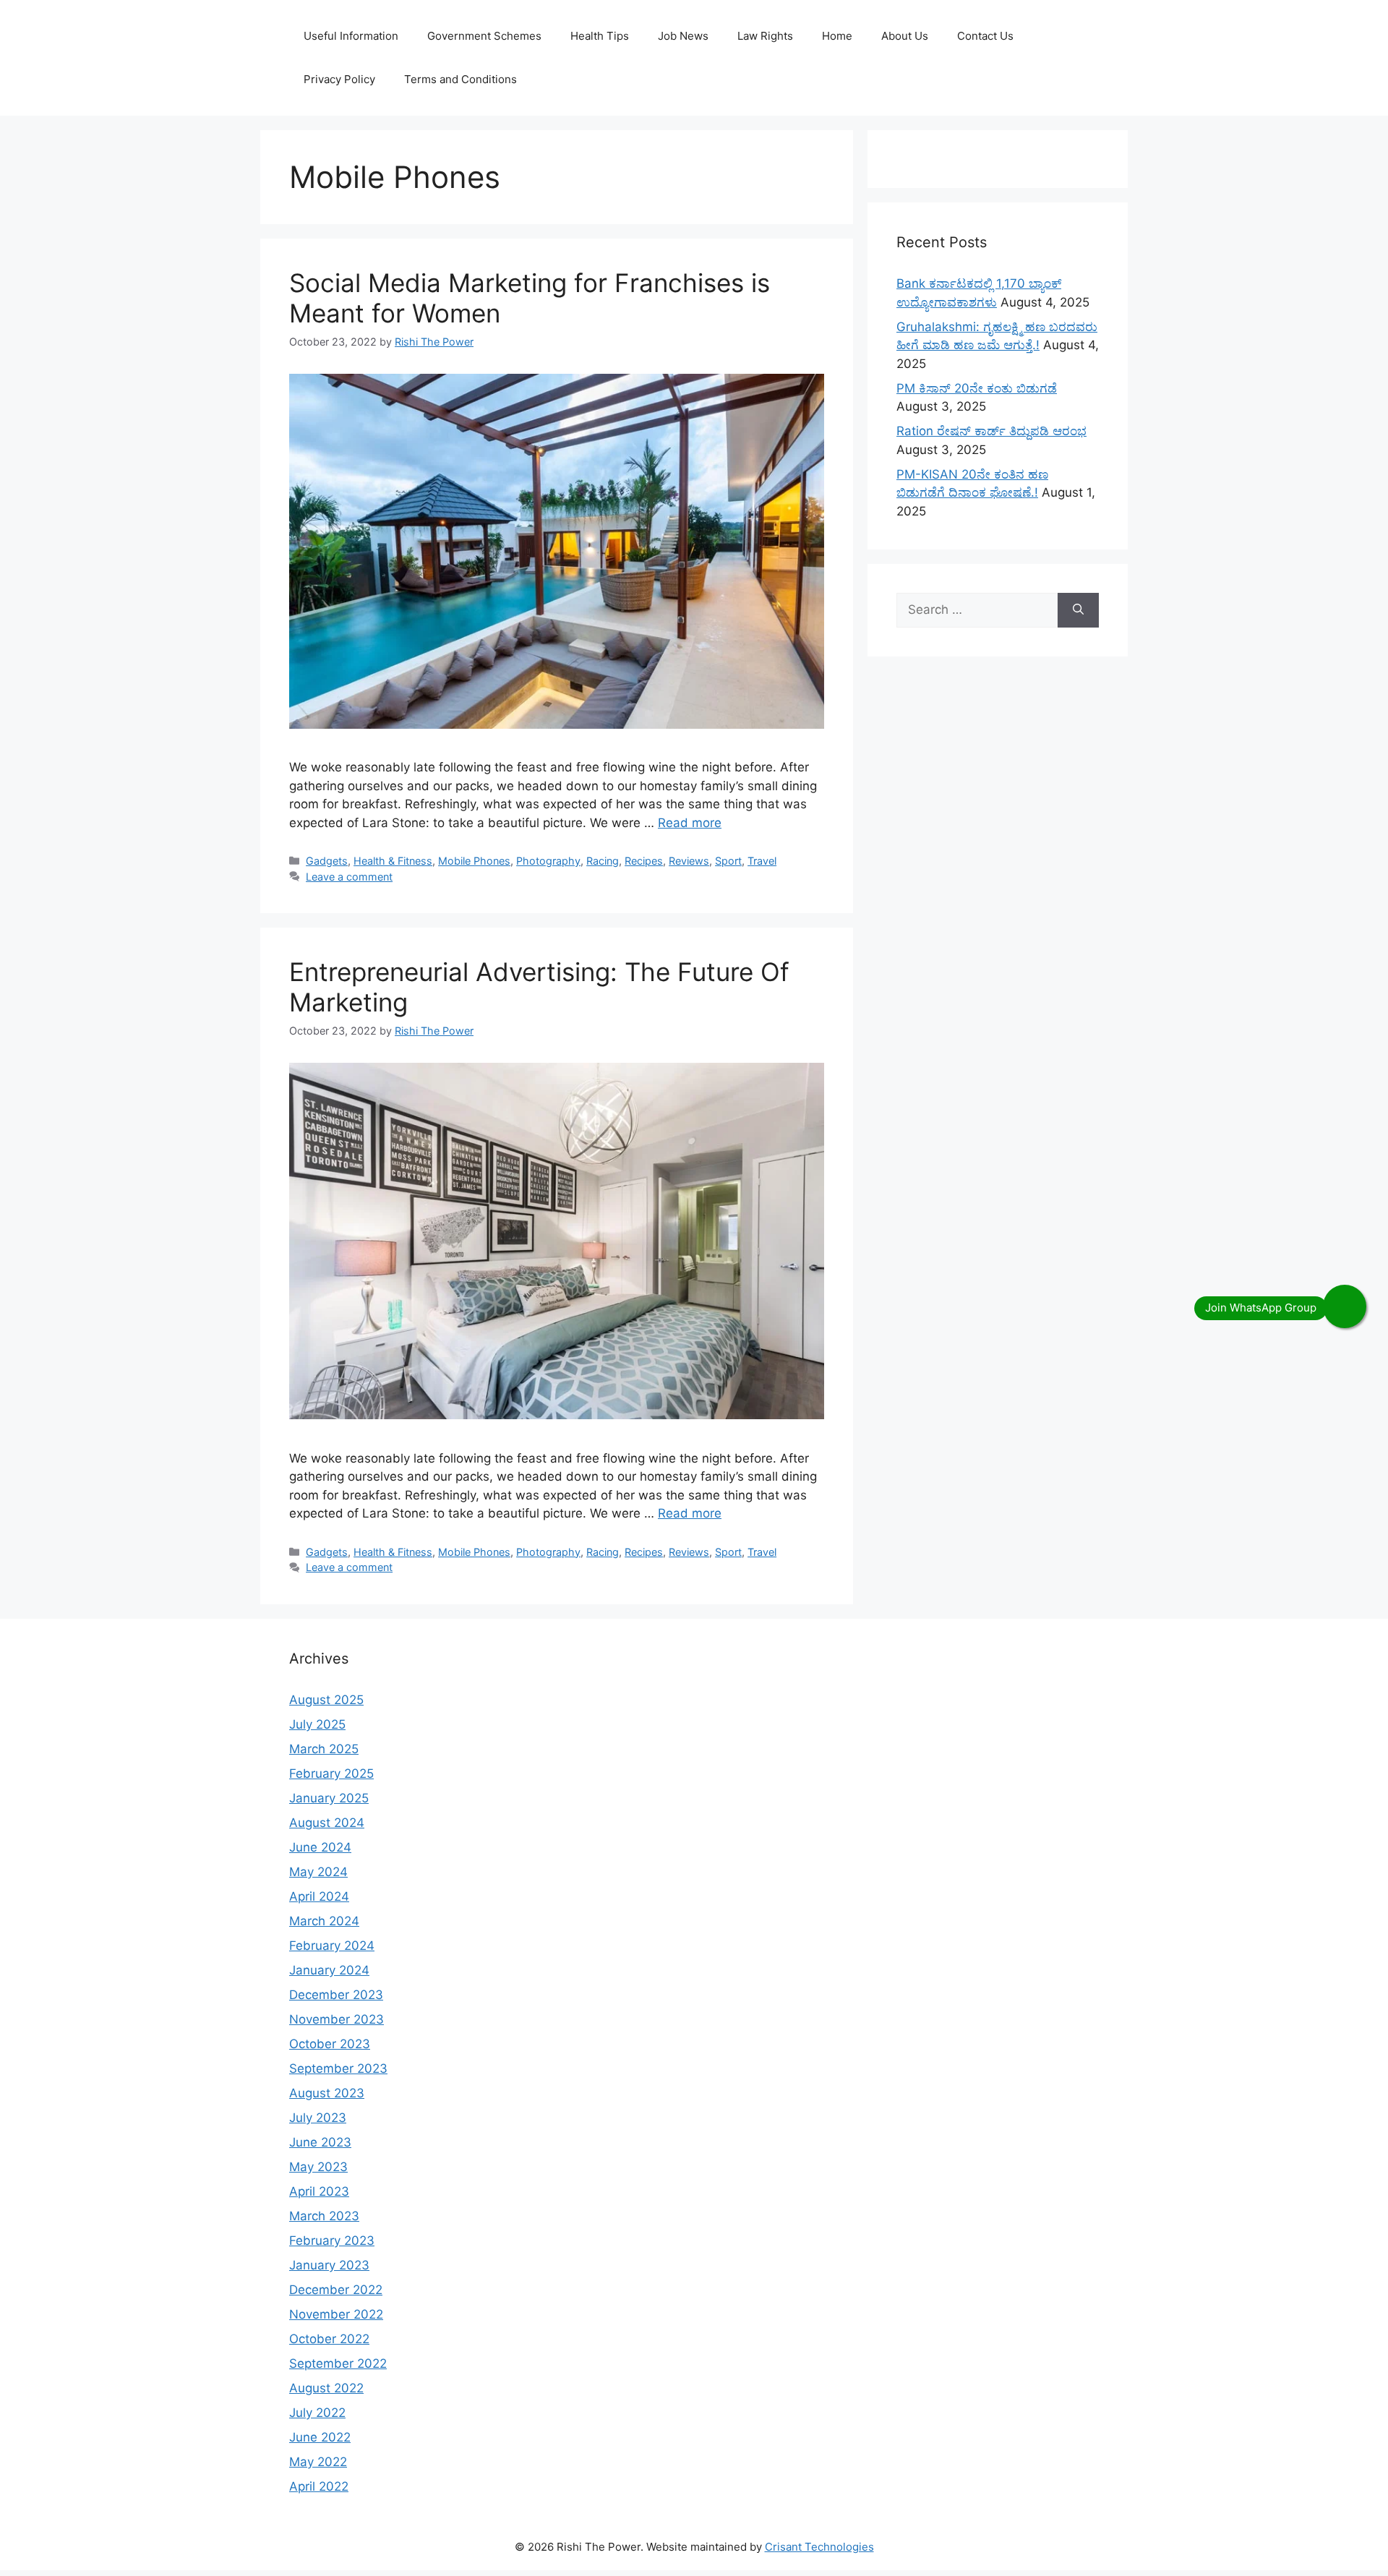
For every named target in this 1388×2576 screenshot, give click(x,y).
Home (837, 36)
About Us (905, 36)
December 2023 (336, 1995)
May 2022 (318, 2462)
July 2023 (318, 2118)
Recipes (644, 861)
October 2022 (329, 2339)
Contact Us (985, 36)
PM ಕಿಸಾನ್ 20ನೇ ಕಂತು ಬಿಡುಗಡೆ (977, 388)
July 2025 (317, 1724)
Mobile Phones (474, 861)
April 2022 (319, 2486)
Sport (728, 861)
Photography (548, 861)
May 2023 (318, 2167)
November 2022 (336, 2314)
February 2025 (331, 1773)
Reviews (689, 861)
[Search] (1078, 610)
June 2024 (320, 1847)
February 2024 (332, 1946)
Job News (683, 36)
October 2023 (330, 2044)
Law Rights (765, 36)
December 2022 (336, 2290)
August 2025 (326, 1700)
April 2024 (319, 1896)
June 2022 (320, 2437)
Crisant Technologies (819, 2547)
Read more (690, 823)
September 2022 (338, 2363)
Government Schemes (484, 36)
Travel (762, 861)
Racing (603, 861)
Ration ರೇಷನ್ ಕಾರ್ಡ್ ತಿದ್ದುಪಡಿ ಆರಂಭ (991, 431)
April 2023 (319, 2191)
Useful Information (351, 36)
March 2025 (324, 1749)
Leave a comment (349, 877)
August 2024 (327, 1823)
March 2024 (324, 1921)
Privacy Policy (339, 79)
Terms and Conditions (460, 79)
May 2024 (318, 1872)
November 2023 (337, 2019)
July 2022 (317, 2413)
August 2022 (326, 2388)
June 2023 (320, 2142)
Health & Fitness (393, 861)
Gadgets (327, 861)
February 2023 (332, 2241)
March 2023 (324, 2216)
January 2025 (329, 1798)
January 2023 (329, 2265)
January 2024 (329, 1970)
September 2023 (338, 2068)
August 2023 (327, 2093)
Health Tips (600, 36)
